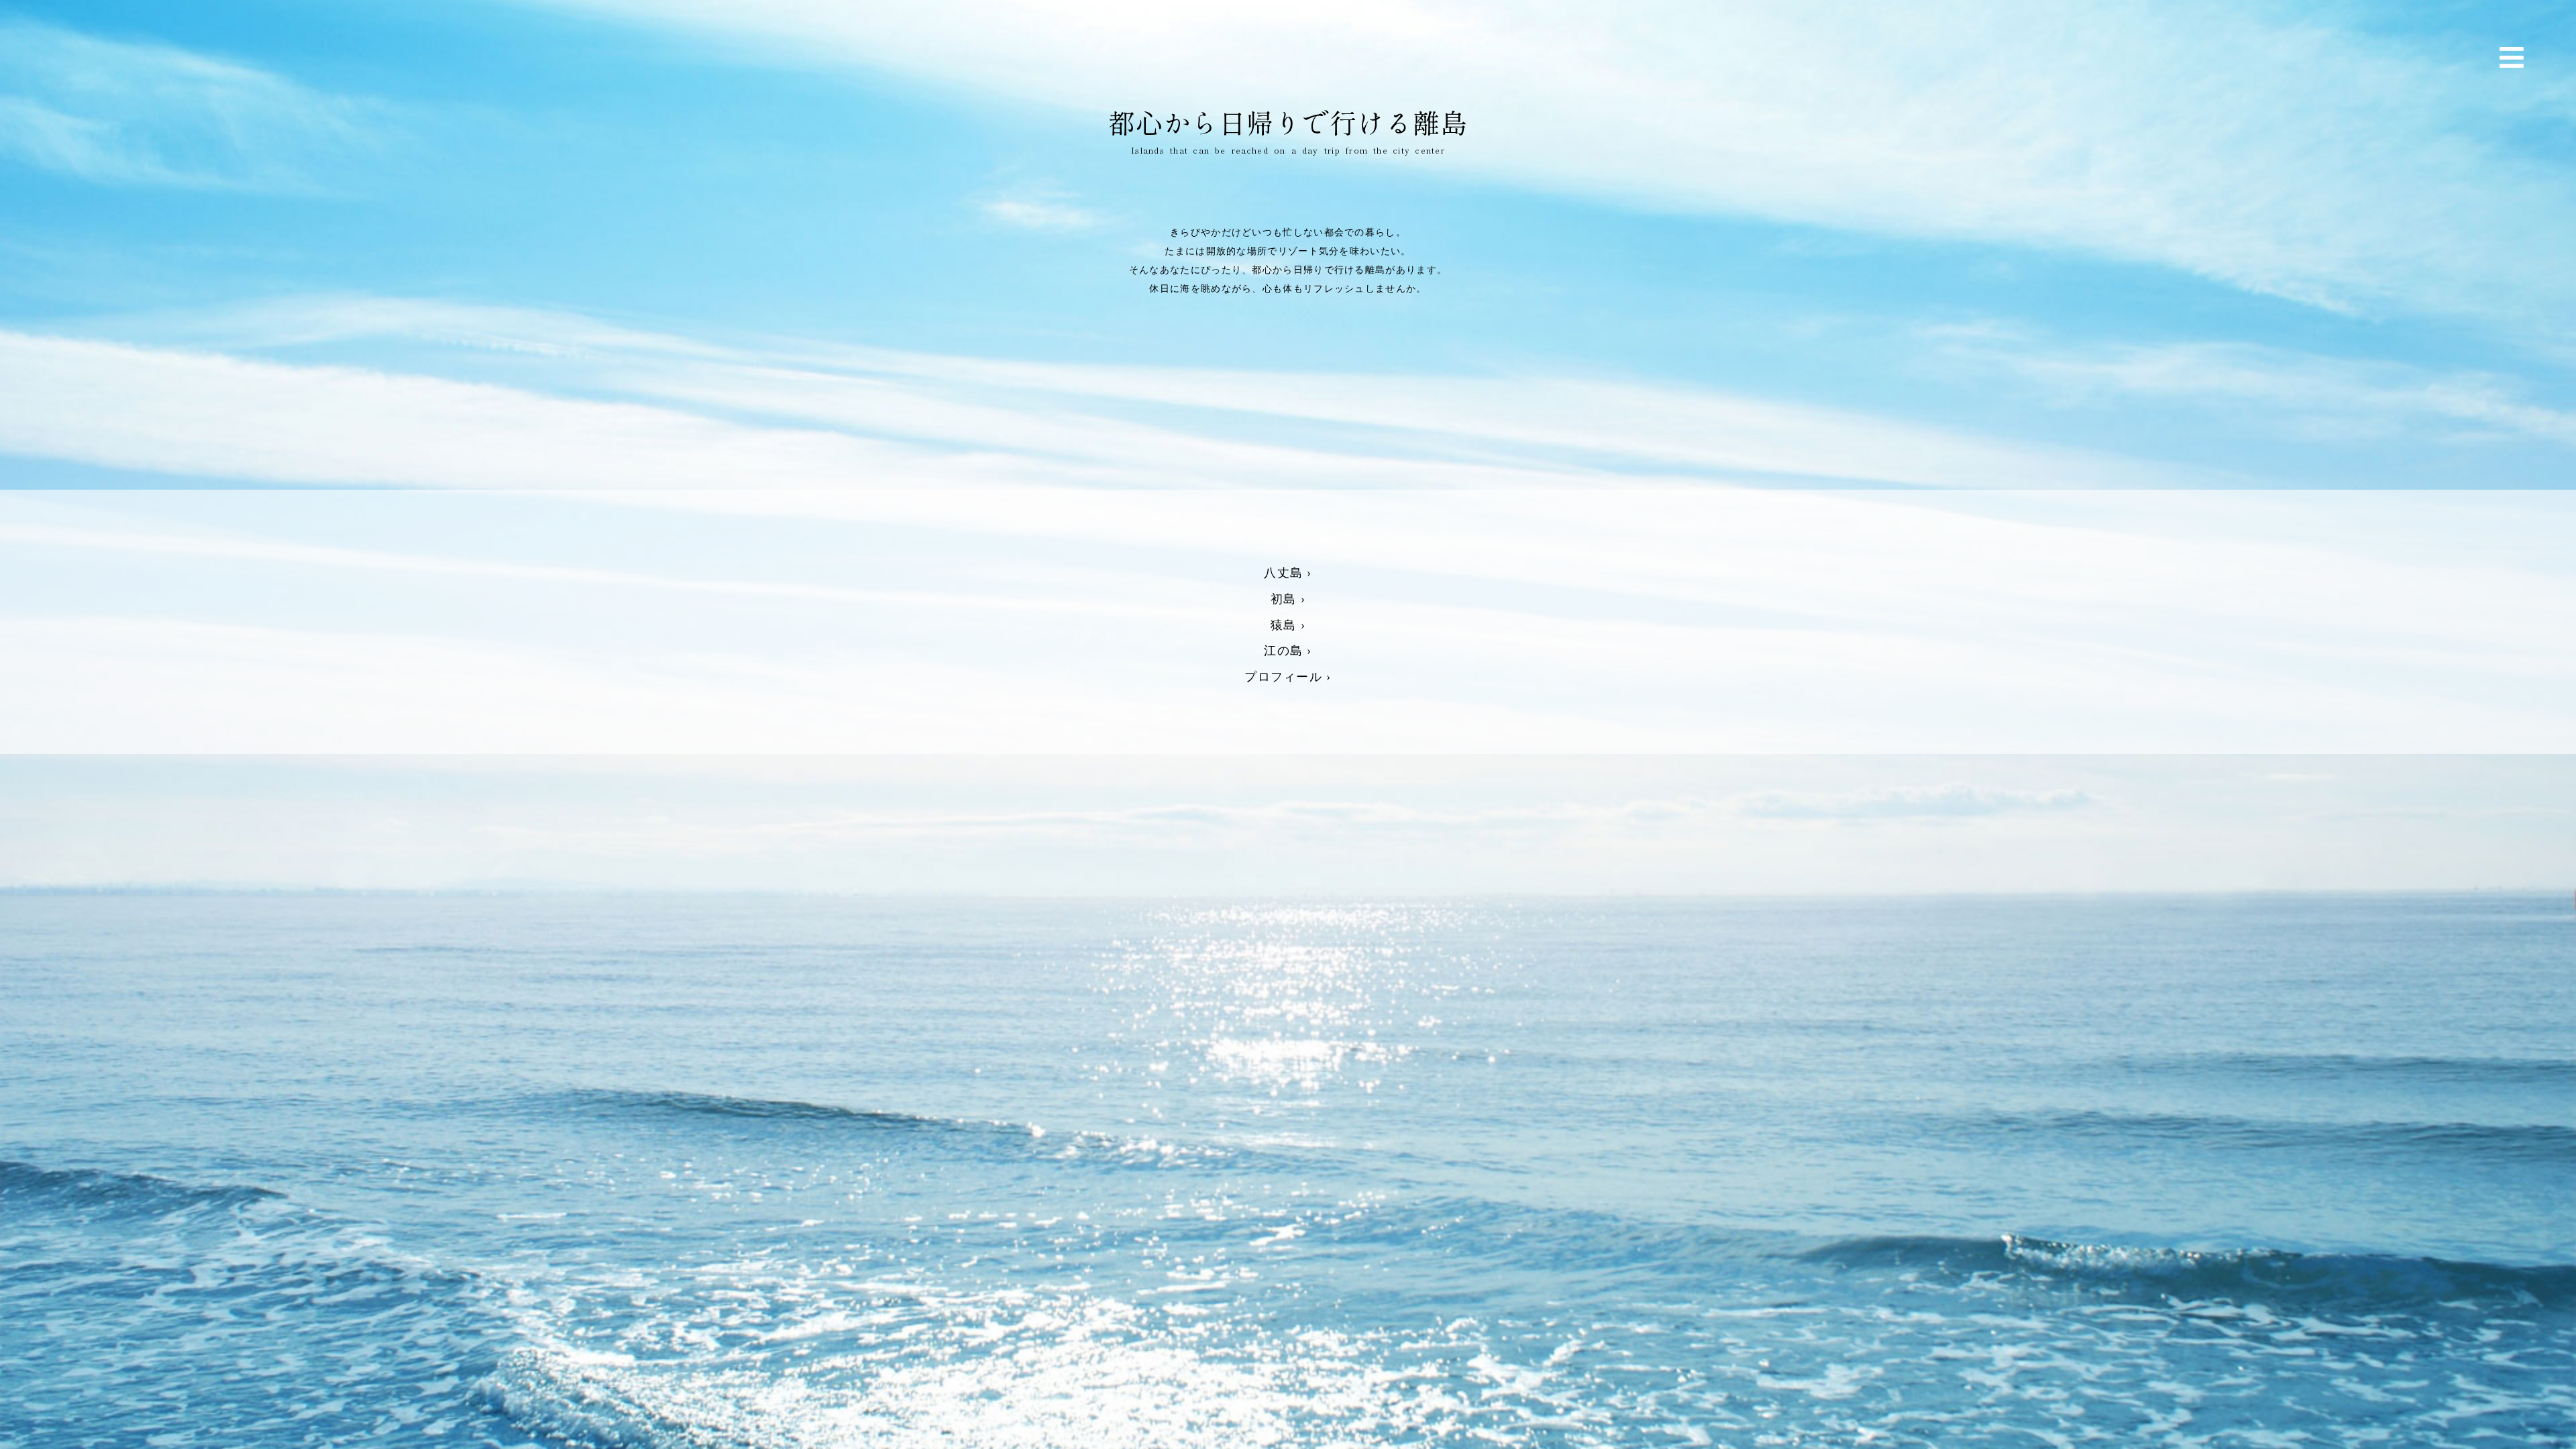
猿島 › (1288, 625)
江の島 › (1288, 651)
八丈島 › (1288, 573)
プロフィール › (1288, 677)
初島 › (1288, 599)
